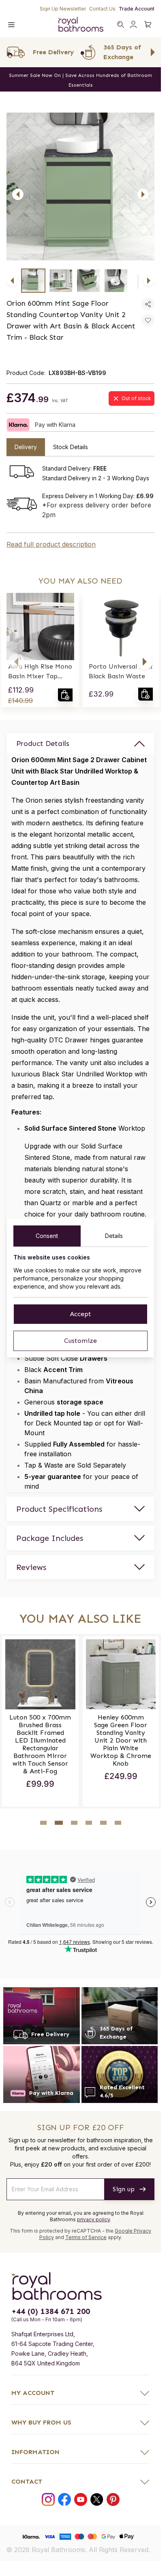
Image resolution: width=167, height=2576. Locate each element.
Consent (47, 1236)
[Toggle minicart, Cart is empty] (148, 24)
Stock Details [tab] (71, 447)
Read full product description (51, 544)
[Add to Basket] (65, 695)
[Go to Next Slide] (153, 52)
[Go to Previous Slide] (8, 52)
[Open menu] (11, 24)
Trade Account (137, 9)
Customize (80, 1341)
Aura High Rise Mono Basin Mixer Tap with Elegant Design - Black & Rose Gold (40, 672)
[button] (16, 662)
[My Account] (133, 24)
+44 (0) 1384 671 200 (51, 2311)
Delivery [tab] (26, 447)
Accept (80, 1314)
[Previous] (18, 194)
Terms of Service (86, 2237)
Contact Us (102, 9)
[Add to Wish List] (148, 320)
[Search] (120, 24)
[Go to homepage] (80, 2286)
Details (114, 1236)
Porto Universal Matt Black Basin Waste (121, 671)
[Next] (143, 194)
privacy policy (93, 2219)
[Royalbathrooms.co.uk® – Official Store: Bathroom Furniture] (81, 24)
